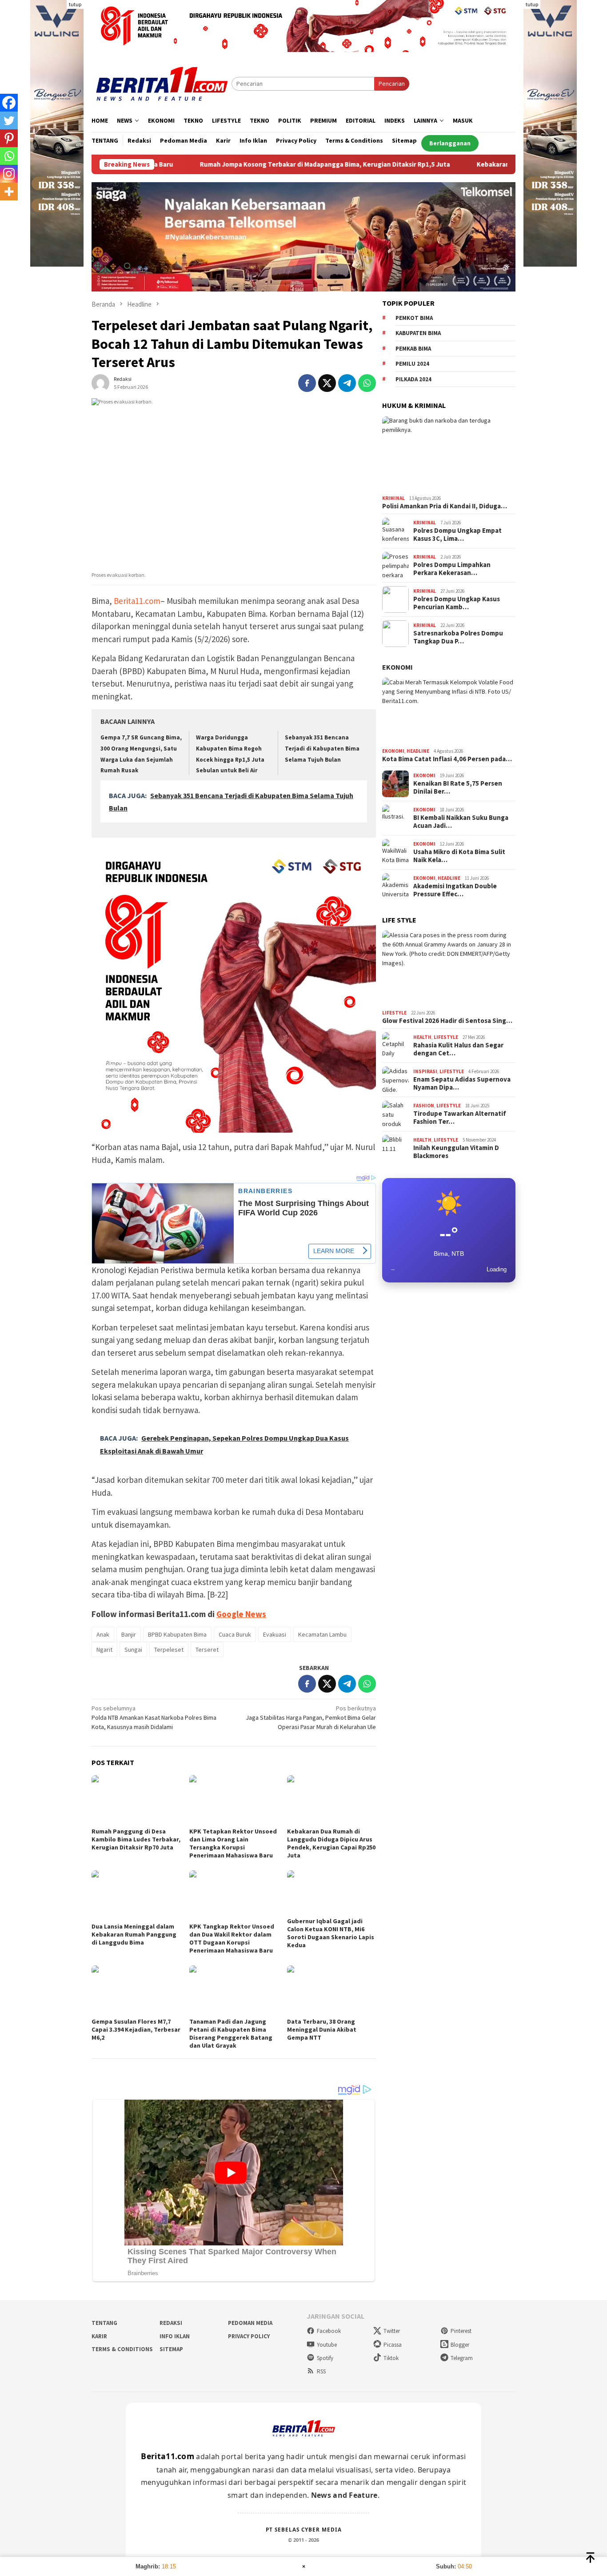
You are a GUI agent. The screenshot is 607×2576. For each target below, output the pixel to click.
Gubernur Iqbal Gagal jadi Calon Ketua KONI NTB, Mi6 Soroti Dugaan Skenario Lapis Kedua (331, 1933)
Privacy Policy (249, 2336)
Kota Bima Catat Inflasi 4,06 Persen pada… (447, 759)
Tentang (104, 2323)
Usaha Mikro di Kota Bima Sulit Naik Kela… (459, 856)
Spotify (325, 2358)
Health (422, 1037)
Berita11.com (137, 601)
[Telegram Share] (347, 383)
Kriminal (393, 498)
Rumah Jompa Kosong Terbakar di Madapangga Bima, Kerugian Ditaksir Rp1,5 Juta (236, 164)
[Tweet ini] (327, 383)
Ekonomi (397, 667)
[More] (9, 192)
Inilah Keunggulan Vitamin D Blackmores (456, 1152)
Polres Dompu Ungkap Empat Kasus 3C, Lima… (457, 535)
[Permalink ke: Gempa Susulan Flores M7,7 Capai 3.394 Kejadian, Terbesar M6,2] (136, 1990)
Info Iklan (175, 2336)
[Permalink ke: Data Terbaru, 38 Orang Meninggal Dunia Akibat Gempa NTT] (331, 1990)
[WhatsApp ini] (367, 383)
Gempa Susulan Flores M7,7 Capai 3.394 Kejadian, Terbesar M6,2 (136, 2029)
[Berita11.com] (162, 83)
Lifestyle (394, 1013)
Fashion (424, 1106)
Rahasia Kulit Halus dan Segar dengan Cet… (458, 1049)
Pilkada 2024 (413, 379)
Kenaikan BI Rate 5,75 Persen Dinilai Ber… (458, 787)
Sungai (133, 1649)
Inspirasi (425, 1071)
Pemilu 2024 (412, 364)
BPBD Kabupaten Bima (177, 1634)
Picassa (393, 2345)
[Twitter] (9, 120)
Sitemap (171, 2349)
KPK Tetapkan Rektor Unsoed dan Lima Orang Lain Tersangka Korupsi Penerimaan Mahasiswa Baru (233, 1843)
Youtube (327, 2345)
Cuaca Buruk (235, 1634)
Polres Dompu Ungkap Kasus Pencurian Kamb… (457, 603)
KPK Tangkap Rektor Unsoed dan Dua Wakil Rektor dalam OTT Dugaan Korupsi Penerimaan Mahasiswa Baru (232, 1938)
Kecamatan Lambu (322, 1634)
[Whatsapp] (9, 156)
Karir (99, 2336)
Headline (418, 751)
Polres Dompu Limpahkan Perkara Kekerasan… (452, 569)
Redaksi (171, 2323)
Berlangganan (450, 143)
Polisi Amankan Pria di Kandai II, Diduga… (445, 506)
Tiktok (391, 2358)
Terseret (207, 1649)
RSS (321, 2371)
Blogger (460, 2345)
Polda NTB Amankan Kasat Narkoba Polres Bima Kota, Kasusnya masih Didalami (154, 1717)
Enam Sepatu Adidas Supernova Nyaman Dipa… (462, 1083)
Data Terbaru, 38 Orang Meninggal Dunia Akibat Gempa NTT (322, 2029)
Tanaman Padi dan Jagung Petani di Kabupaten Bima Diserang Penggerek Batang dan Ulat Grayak (231, 2033)
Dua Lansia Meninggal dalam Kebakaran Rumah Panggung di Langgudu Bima (134, 1934)
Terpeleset (169, 1649)
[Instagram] (9, 174)
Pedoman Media (250, 2323)
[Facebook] (9, 103)
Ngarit (104, 1649)
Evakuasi (275, 1634)
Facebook (329, 2331)
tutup (75, 4)
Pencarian (392, 84)
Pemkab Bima (413, 349)
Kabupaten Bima (418, 333)
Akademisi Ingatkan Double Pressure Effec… (455, 890)
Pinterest (461, 2331)
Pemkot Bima (414, 318)
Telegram (462, 2358)
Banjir (129, 1634)
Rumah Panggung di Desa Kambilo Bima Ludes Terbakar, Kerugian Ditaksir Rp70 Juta (136, 1839)
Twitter (392, 2331)
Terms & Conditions (122, 2349)
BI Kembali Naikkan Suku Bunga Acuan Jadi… (461, 822)
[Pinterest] (9, 138)
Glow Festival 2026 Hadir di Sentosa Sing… (447, 1021)
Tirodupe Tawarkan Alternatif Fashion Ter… (460, 1118)
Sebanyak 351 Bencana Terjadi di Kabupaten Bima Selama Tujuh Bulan (322, 748)
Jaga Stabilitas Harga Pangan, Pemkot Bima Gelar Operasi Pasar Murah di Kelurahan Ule (311, 1717)
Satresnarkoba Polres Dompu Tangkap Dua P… (458, 637)
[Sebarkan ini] (307, 383)
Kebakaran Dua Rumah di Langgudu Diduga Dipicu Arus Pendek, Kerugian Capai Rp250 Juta (331, 1843)
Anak (103, 1634)
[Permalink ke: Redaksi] (100, 382)
